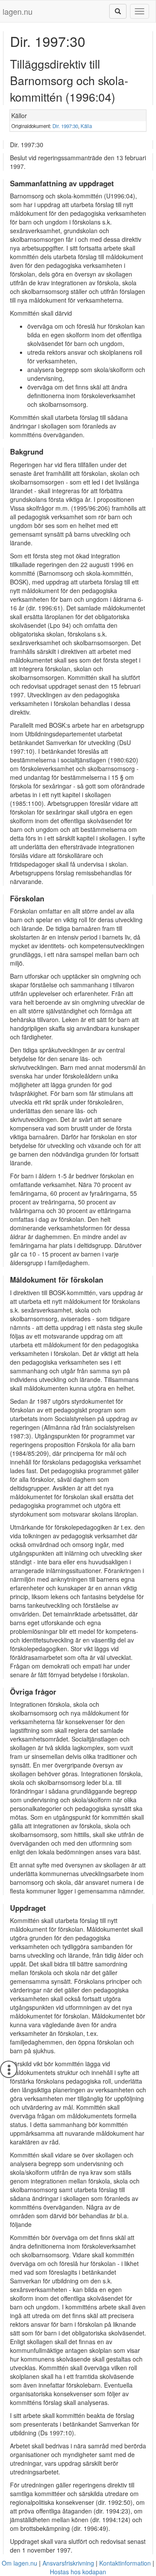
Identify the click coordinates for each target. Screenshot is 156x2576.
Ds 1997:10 (56, 2433)
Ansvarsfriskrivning (68, 2563)
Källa (86, 126)
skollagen (119, 274)
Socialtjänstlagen (95, 1739)
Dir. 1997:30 (65, 126)
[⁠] (118, 11)
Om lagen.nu (19, 2563)
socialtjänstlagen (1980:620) (99, 760)
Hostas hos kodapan (78, 2572)
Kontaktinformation (125, 2563)
